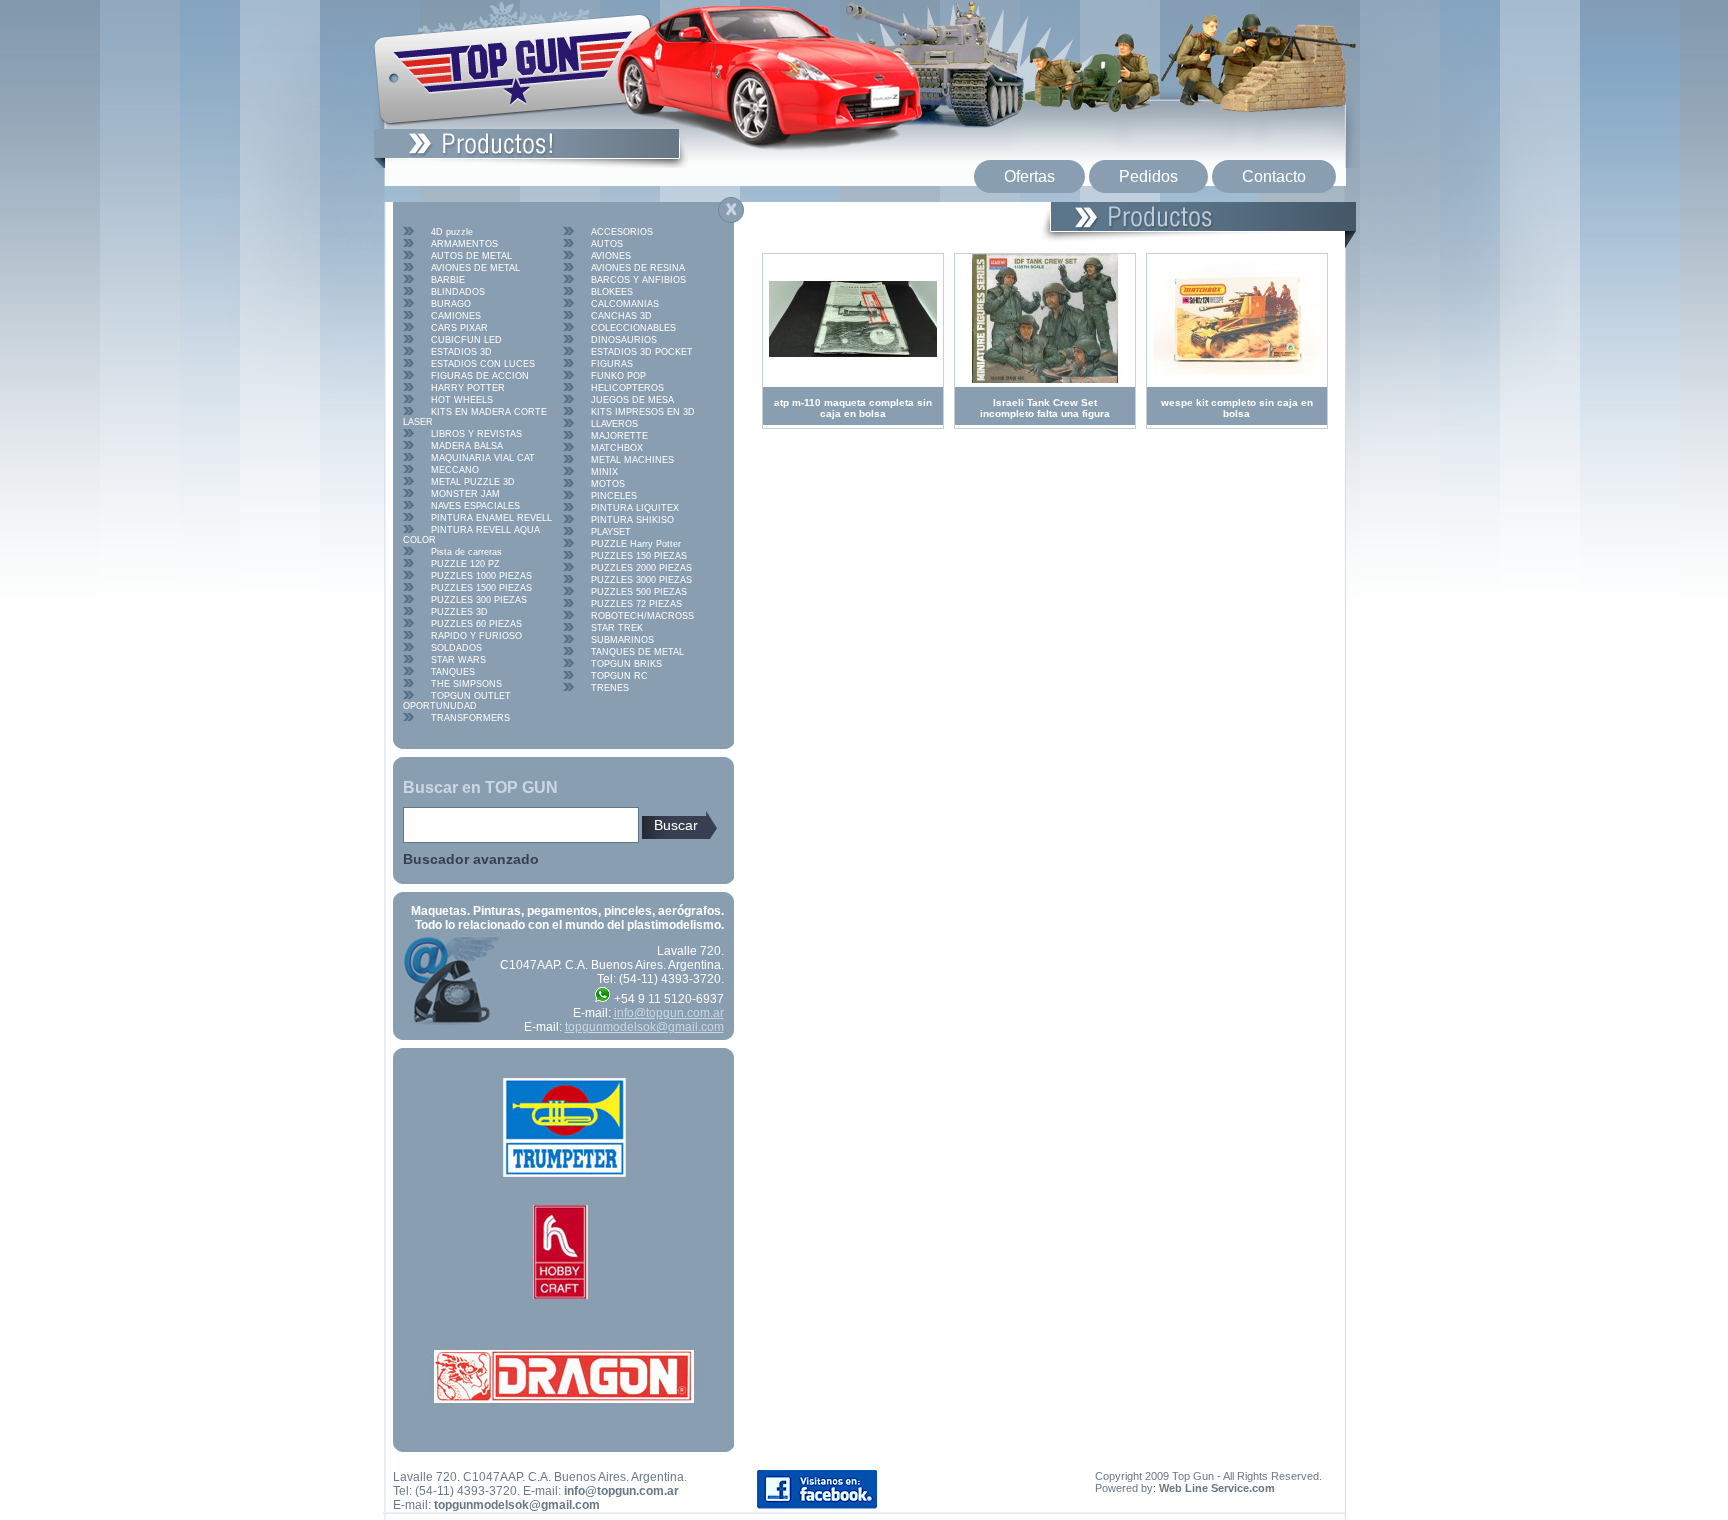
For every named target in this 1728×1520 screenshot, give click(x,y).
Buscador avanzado (471, 859)
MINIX (604, 472)
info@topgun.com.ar (669, 1013)
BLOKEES (612, 292)
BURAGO (451, 304)
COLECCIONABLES (633, 328)
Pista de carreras (466, 552)
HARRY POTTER (468, 388)
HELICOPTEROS (627, 388)
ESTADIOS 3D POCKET (642, 352)
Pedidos (1148, 176)
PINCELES (614, 496)
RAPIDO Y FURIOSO (476, 636)
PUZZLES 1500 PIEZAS (481, 588)
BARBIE (448, 280)
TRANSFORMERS (470, 718)
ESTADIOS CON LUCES (483, 364)
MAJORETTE (619, 436)
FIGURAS (612, 364)
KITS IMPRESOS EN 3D (643, 412)
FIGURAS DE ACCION (480, 376)
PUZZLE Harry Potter (636, 544)
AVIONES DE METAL (475, 268)
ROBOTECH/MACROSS (642, 616)
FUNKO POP (618, 376)
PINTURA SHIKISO (632, 520)
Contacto (1274, 176)
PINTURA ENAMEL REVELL (491, 518)
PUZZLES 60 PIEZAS (476, 624)
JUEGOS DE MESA (632, 400)
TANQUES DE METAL (637, 652)
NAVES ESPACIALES (475, 506)
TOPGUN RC (619, 676)
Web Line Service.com (1217, 1488)
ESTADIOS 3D (461, 352)
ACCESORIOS (622, 232)
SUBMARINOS (622, 640)
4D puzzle (452, 232)
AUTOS (607, 244)
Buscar (676, 825)
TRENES (610, 688)
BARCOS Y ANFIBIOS (638, 280)
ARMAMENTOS (464, 244)
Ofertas (1029, 176)
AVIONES (611, 256)
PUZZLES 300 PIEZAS (479, 600)
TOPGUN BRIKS (626, 664)
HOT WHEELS (462, 400)
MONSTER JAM (465, 494)
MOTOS (608, 484)
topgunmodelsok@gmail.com (644, 1027)
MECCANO (455, 470)
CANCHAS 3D (621, 316)
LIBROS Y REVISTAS (476, 434)
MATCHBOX (617, 448)
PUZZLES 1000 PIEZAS (481, 576)
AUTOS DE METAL (471, 256)
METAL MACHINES (632, 460)
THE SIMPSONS (466, 684)
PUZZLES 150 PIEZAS (639, 556)
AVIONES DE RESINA (638, 268)
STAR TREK (617, 628)
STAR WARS (458, 660)
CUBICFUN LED (466, 340)
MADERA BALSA (467, 446)
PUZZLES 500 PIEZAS (639, 592)
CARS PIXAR (459, 328)
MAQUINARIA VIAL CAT (483, 458)
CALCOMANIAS (625, 304)
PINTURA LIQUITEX (635, 508)
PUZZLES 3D (459, 612)
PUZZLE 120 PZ (465, 564)
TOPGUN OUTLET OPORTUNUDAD (457, 701)
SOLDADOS (456, 648)
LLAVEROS (614, 424)
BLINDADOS (458, 292)
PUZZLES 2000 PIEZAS (641, 568)
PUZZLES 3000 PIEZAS (641, 580)
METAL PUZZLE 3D (473, 482)
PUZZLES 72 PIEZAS (636, 604)
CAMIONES (456, 316)
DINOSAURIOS (624, 340)
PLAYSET (611, 532)
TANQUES (453, 672)
